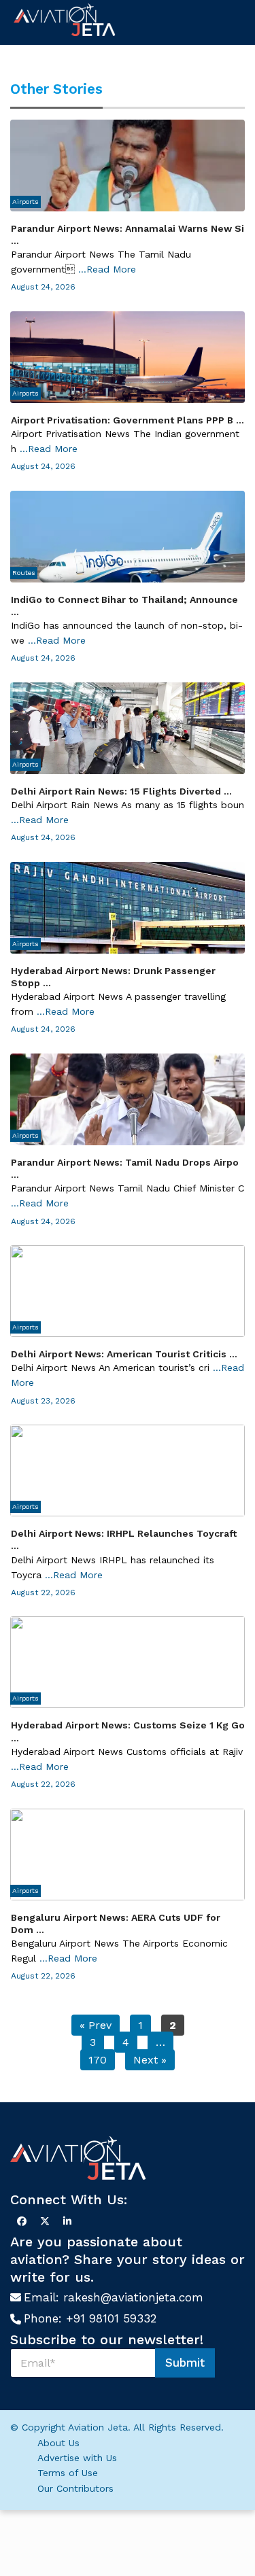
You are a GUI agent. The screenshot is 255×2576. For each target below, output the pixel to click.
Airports (26, 202)
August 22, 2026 (43, 1592)
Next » (150, 2060)
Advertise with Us (77, 2458)
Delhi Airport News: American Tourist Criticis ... (124, 1354)
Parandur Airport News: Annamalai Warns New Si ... (128, 234)
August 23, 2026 (43, 1401)
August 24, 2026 (43, 287)
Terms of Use (68, 2473)
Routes (24, 573)
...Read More (107, 269)
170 (98, 2060)
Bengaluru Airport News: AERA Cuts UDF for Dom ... (116, 1924)
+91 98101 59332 (111, 2318)
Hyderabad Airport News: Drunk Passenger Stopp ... (113, 977)
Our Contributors (75, 2488)
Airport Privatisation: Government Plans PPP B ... (128, 420)
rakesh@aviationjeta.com (133, 2297)
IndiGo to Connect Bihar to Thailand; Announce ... (124, 606)
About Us (58, 2443)
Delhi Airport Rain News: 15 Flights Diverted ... (121, 791)
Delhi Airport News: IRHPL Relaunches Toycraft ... (124, 1539)
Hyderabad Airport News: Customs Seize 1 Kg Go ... (128, 1731)
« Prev (96, 2025)
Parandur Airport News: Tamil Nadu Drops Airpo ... (125, 1168)
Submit (185, 2363)
